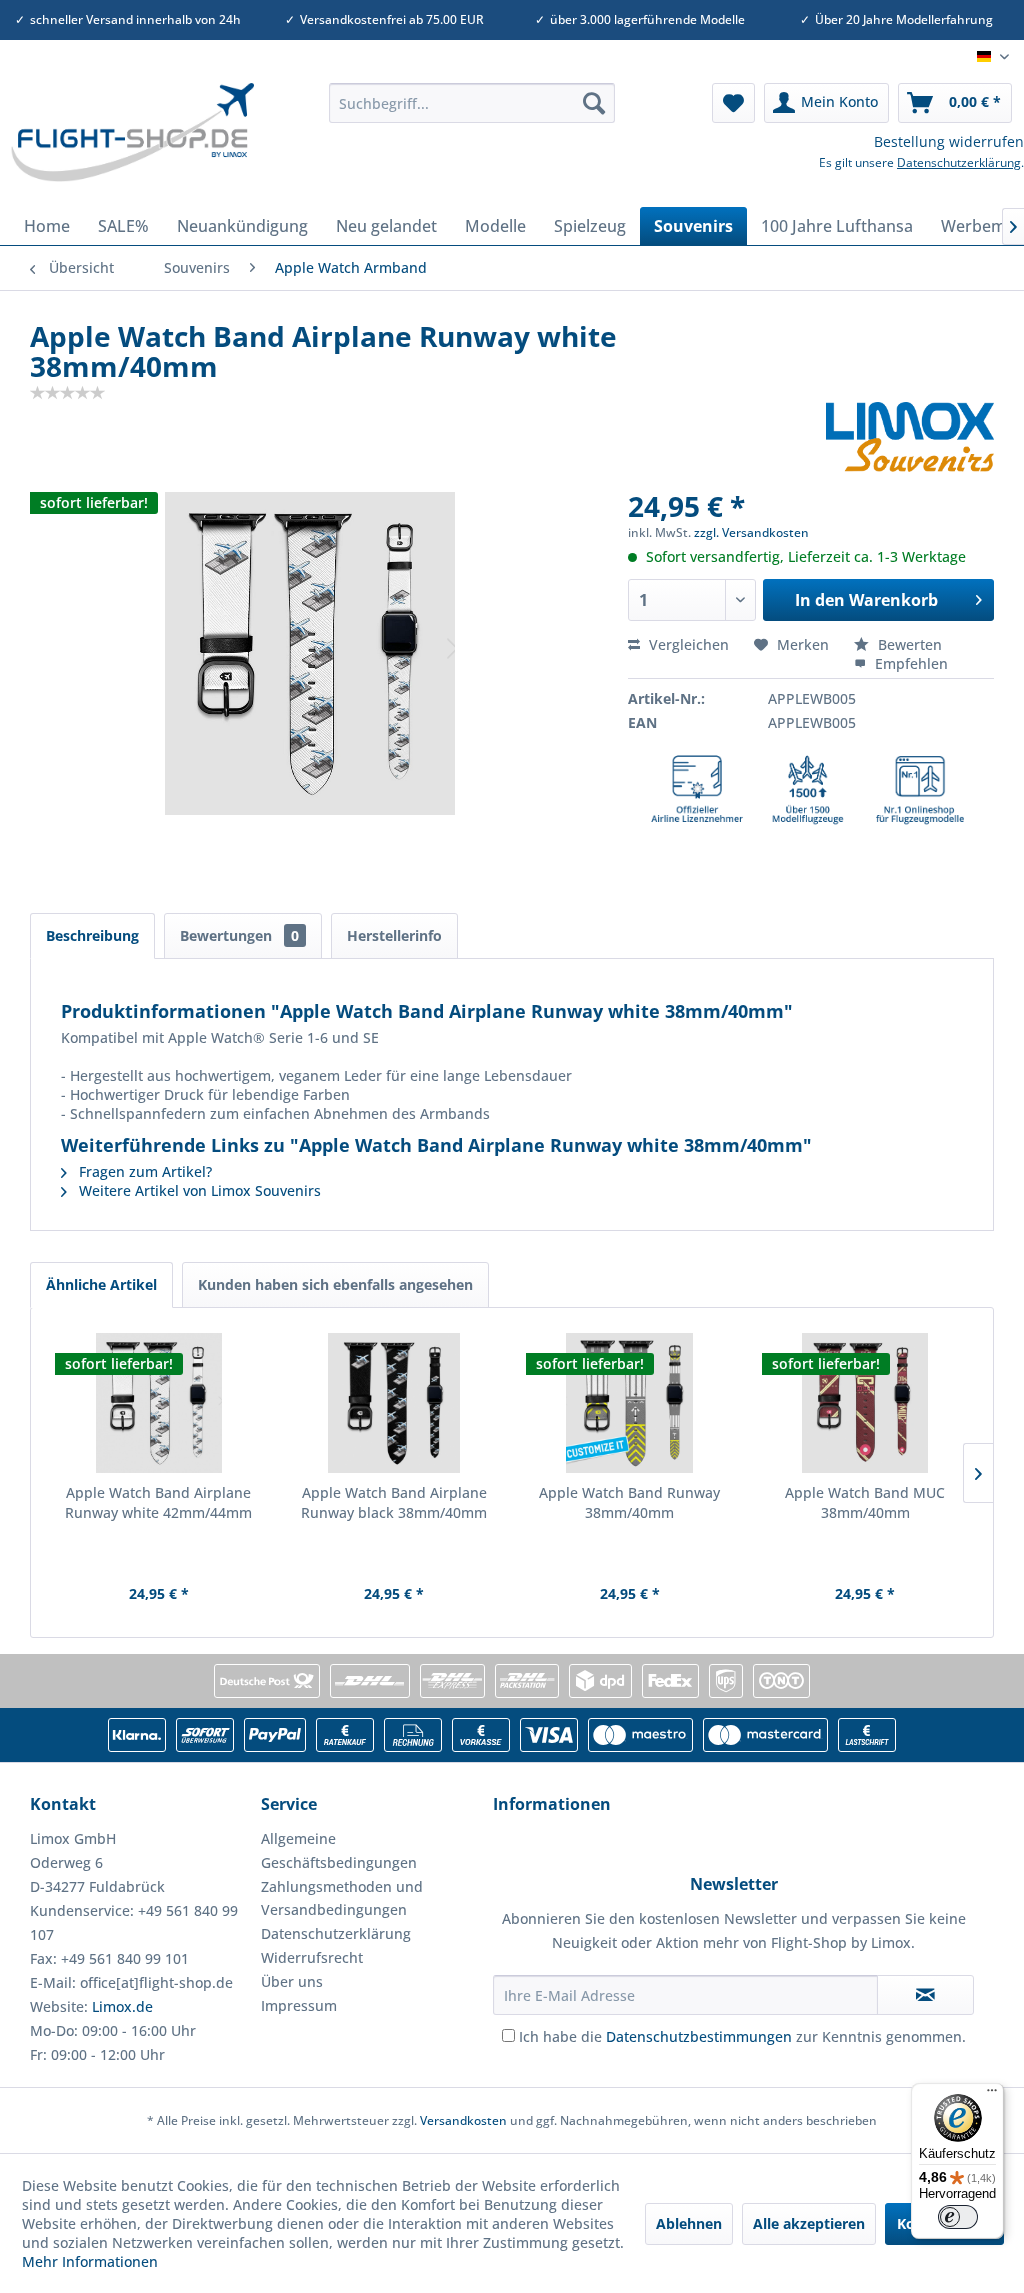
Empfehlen (909, 663)
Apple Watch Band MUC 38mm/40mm (865, 1502)
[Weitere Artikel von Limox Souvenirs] (910, 437)
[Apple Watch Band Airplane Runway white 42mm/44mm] (159, 1403)
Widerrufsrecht (312, 1957)
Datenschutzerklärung (959, 162)
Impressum (299, 2005)
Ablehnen (689, 2223)
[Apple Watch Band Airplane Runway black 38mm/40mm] (395, 1403)
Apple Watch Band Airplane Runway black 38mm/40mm (394, 1502)
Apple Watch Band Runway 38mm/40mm (629, 1502)
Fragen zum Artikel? (143, 1171)
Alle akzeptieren (809, 2223)
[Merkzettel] (733, 103)
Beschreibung (92, 935)
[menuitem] (472, 103)
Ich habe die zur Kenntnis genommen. (742, 2036)
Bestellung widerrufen (949, 141)
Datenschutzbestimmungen (699, 2036)
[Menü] (992, 2095)
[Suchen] (594, 103)
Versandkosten (463, 2120)
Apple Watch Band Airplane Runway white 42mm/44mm (158, 1502)
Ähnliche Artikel (101, 1284)
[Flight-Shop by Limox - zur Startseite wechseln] (132, 140)
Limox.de (122, 2006)
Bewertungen (239, 935)
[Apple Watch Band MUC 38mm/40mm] (866, 1403)
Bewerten (908, 644)
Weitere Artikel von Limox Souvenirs (198, 1190)
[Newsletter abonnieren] (925, 1995)
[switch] (958, 2217)
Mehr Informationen (90, 2261)
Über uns (292, 1981)
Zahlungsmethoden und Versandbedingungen (342, 1898)
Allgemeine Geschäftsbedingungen (339, 1850)
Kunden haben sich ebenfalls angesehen (335, 1284)
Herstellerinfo (394, 935)
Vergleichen (687, 644)
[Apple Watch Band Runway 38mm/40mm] (630, 1403)
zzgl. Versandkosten (751, 532)
